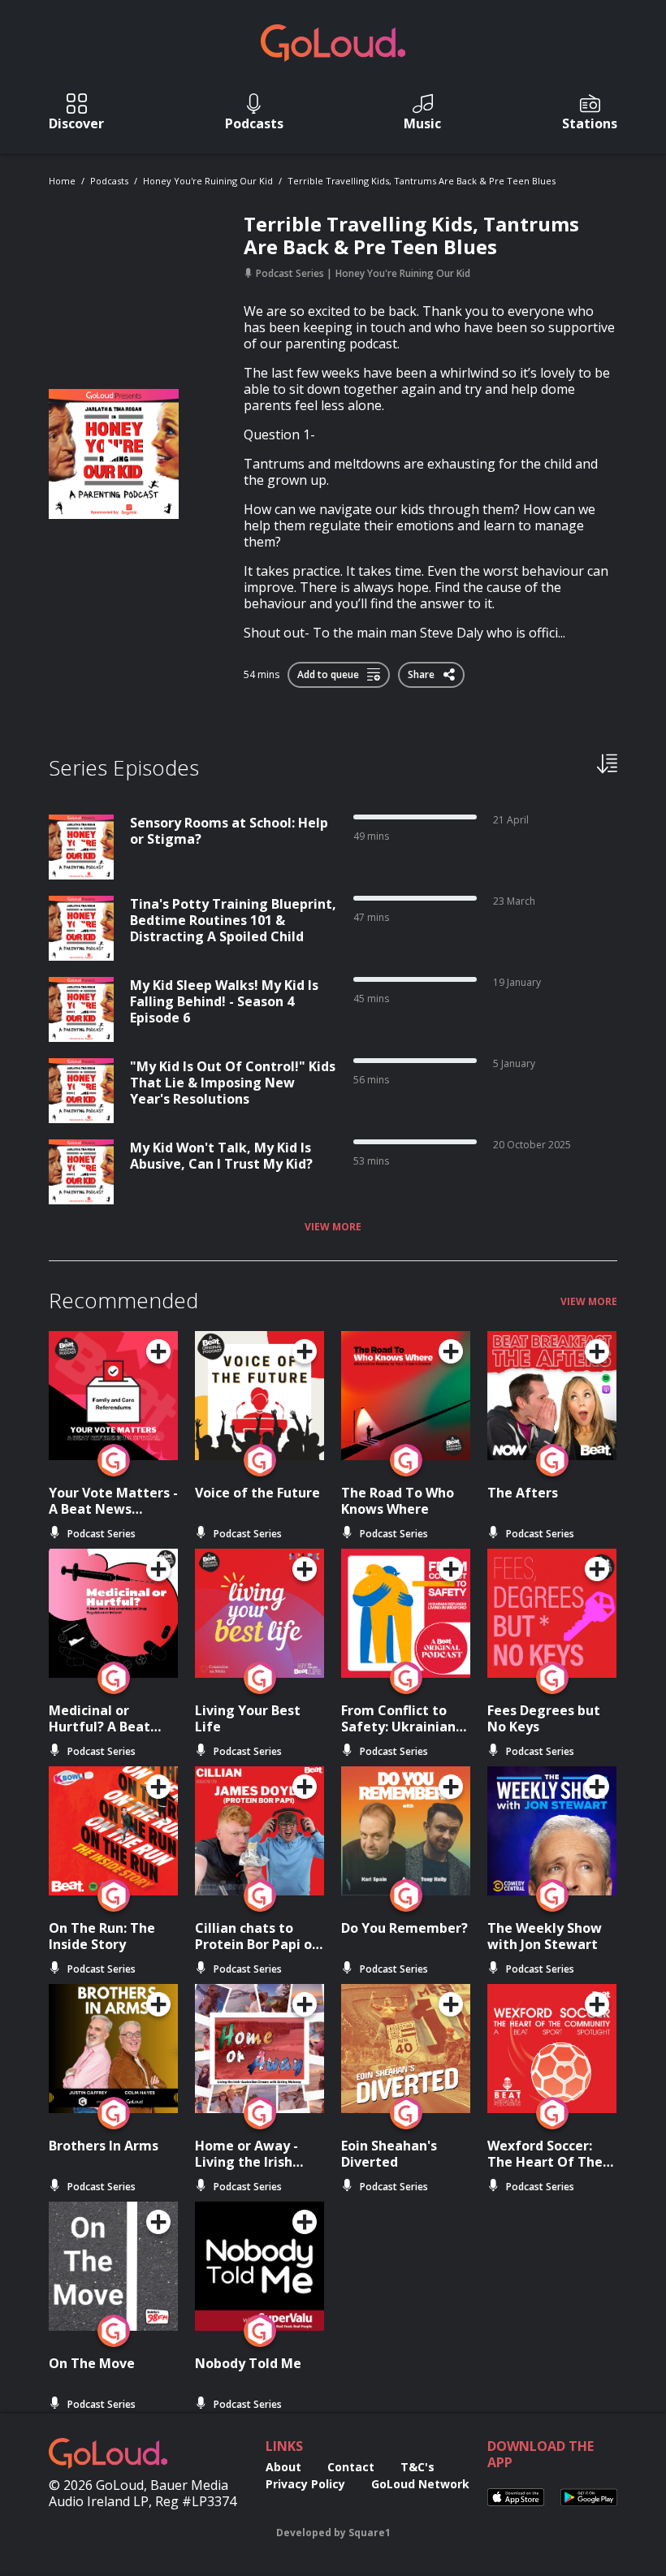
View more (333, 1227)
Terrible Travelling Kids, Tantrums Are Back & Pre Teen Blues (422, 181)
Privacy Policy (305, 2484)
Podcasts (109, 181)
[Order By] (607, 763)
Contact (351, 2467)
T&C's (417, 2467)
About (283, 2467)
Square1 (370, 2533)
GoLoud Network (420, 2484)
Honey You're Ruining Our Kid (208, 181)
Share (422, 672)
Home (62, 181)
